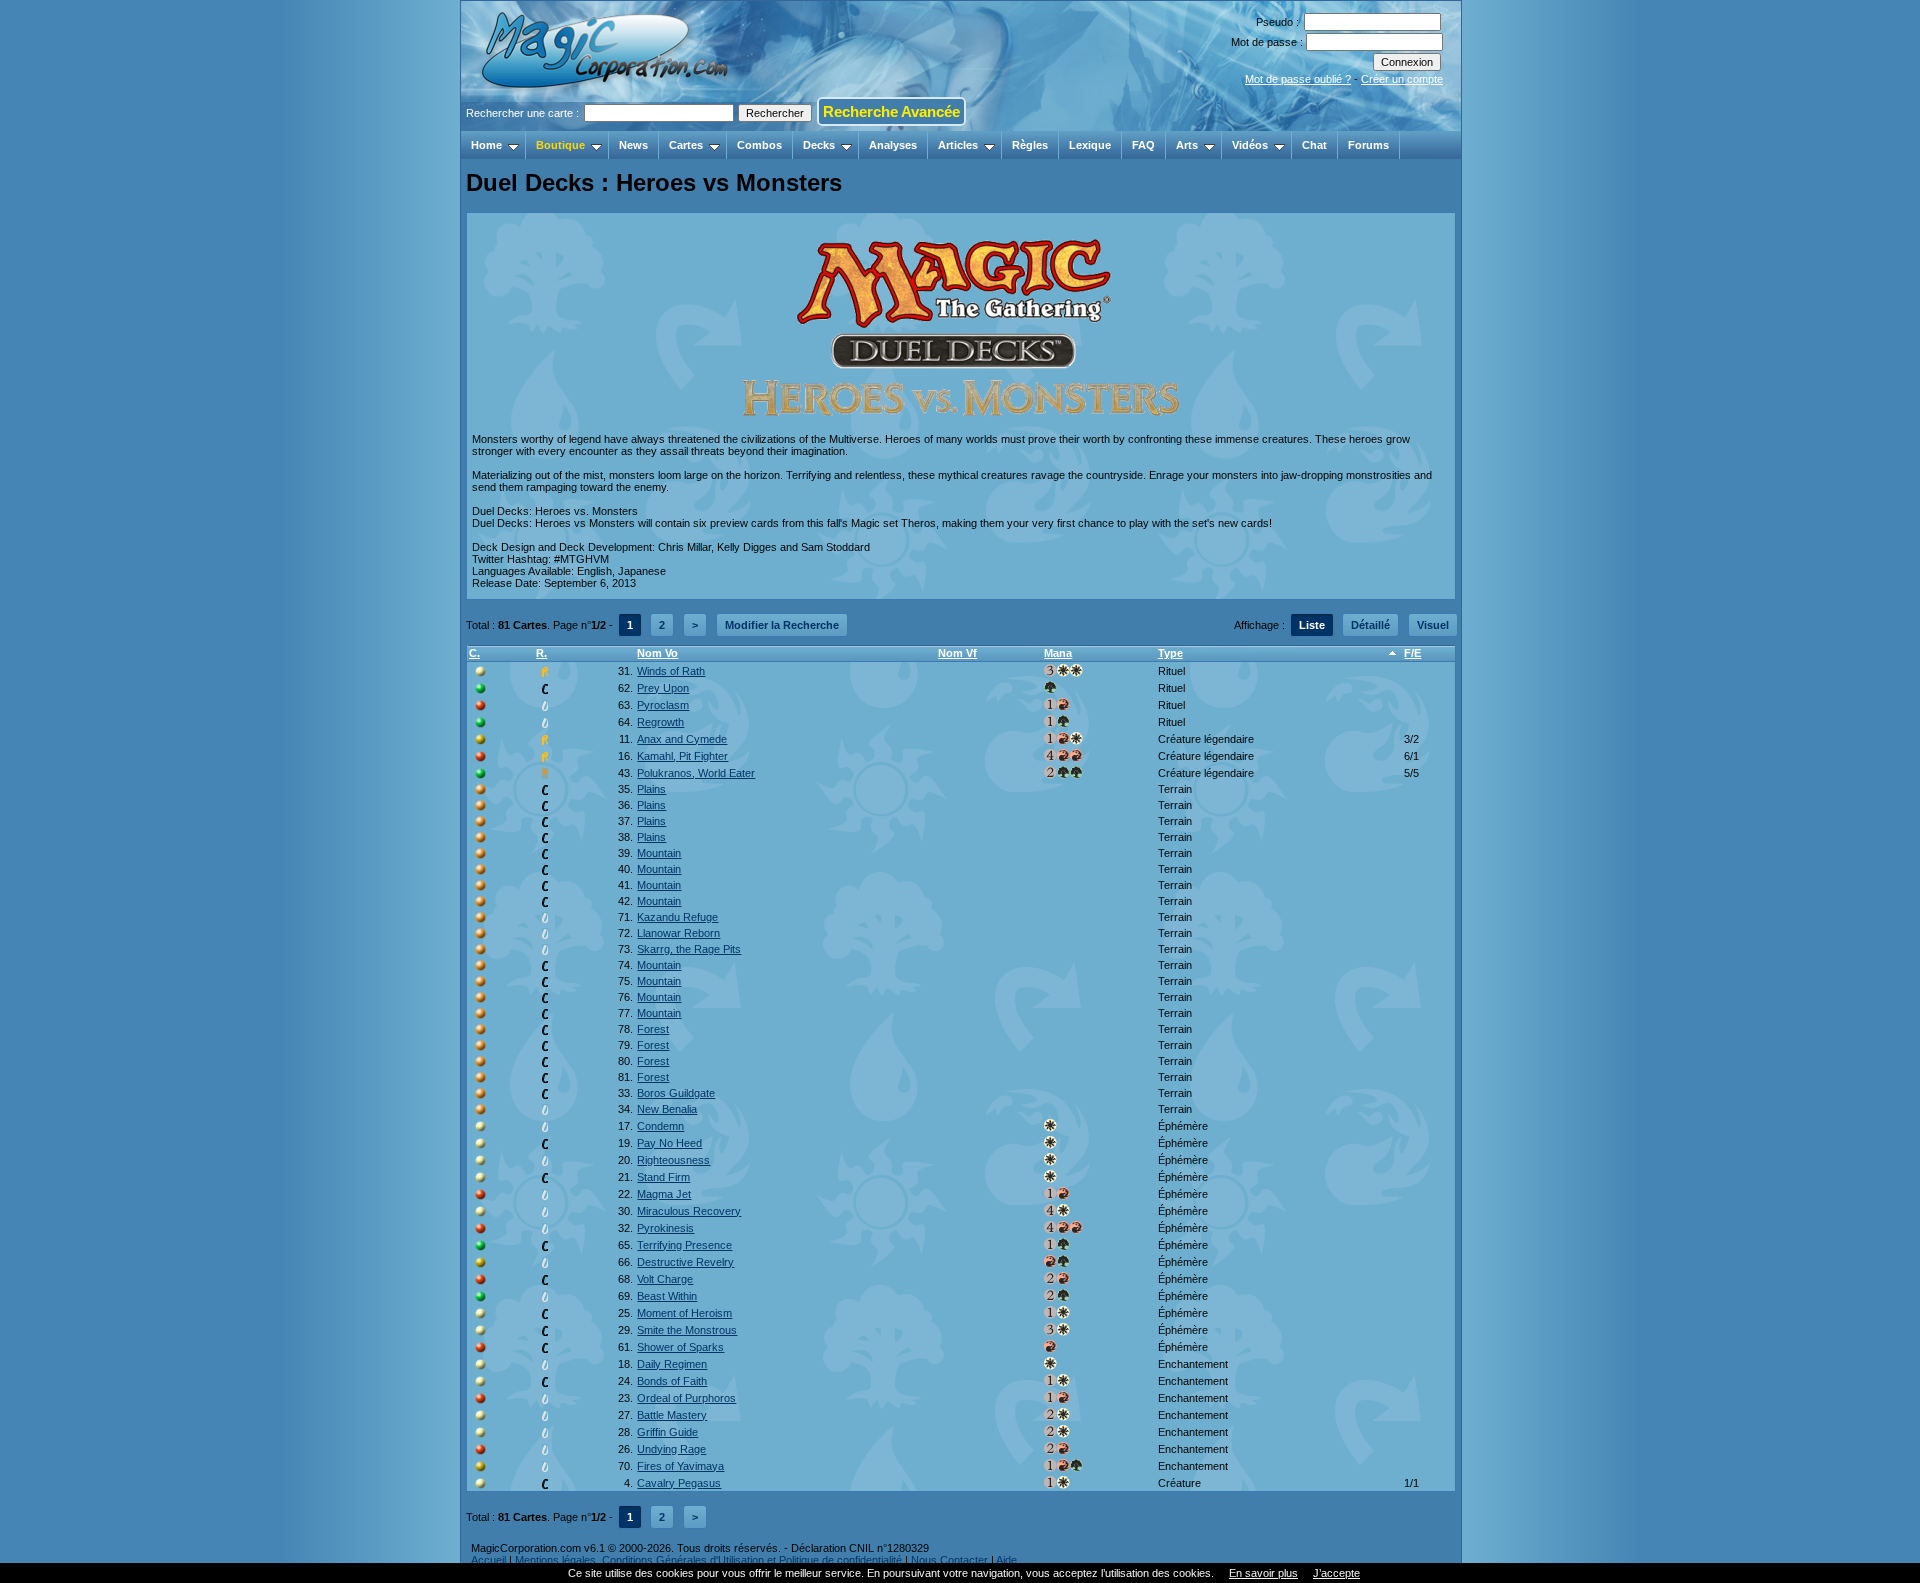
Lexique (1090, 145)
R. (541, 653)
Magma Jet (664, 1194)
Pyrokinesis (665, 1228)
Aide (1006, 1560)
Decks (819, 145)
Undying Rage (671, 1449)
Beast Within (667, 1296)
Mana (1058, 653)
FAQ (1143, 145)
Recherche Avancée (891, 111)
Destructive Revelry (685, 1262)
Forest (653, 1029)
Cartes (686, 145)
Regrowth (660, 722)
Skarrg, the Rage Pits (689, 949)
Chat (1314, 145)
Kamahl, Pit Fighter (682, 756)
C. (474, 653)
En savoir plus (1263, 1573)
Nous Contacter (949, 1560)
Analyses (893, 145)
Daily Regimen (672, 1364)
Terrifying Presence (684, 1245)
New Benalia (667, 1109)
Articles (958, 145)
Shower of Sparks (680, 1347)
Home (486, 145)
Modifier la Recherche (782, 625)
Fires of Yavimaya (680, 1466)
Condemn (660, 1126)
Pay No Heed (669, 1143)
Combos (759, 145)
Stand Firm (663, 1177)
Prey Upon (663, 688)
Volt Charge (665, 1279)
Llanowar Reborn (678, 933)
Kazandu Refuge (677, 917)
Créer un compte (1402, 79)
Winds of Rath (671, 671)
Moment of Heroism (684, 1313)
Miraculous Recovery (689, 1211)
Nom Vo (657, 653)
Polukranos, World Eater (696, 773)
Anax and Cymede (682, 739)
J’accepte (1336, 1573)
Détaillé (1370, 625)
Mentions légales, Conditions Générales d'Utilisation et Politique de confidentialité (708, 1560)
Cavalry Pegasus (679, 1483)
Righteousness (673, 1160)
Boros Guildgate (676, 1093)
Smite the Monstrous (687, 1330)
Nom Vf (957, 653)
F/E (1412, 653)
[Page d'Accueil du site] (606, 125)
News (633, 145)
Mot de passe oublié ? (1298, 79)
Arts (1187, 145)
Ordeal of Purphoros (686, 1398)
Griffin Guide (667, 1432)
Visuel (1433, 625)
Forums (1368, 145)
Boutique (560, 145)
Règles (1030, 145)
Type (1170, 653)
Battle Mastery (672, 1415)
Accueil (488, 1560)
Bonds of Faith (672, 1381)
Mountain (659, 853)
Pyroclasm (663, 705)
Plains (651, 789)
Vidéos (1250, 145)
